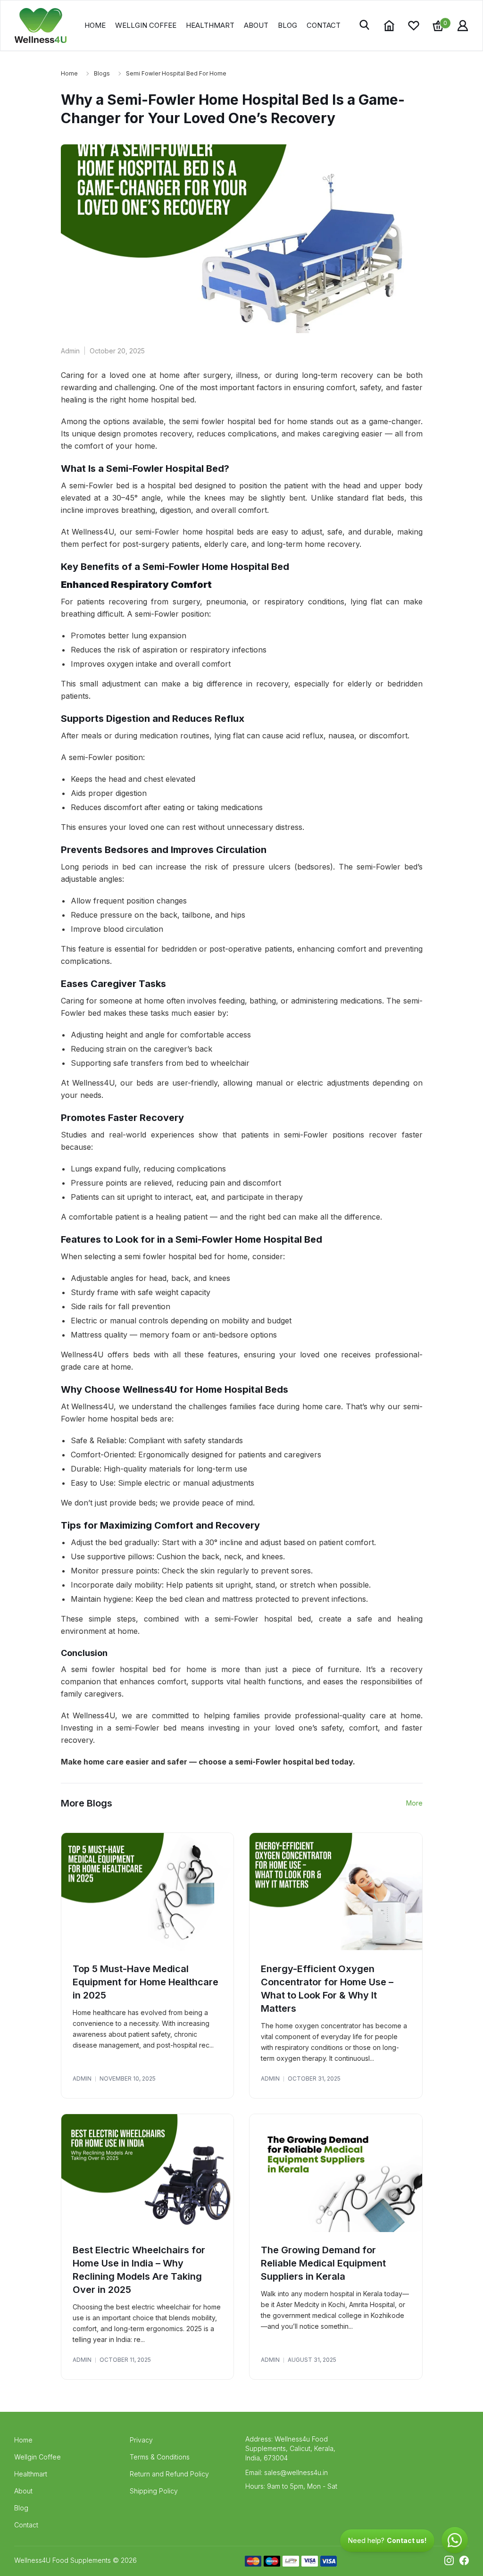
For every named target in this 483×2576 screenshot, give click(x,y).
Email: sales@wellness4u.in (287, 2472)
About (256, 25)
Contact (324, 25)
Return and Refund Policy (169, 2474)
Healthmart (210, 25)
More (414, 1803)
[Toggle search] (365, 25)
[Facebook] (464, 2560)
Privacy (141, 2440)
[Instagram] (449, 2560)
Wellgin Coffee (146, 25)
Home (95, 25)
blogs (102, 73)
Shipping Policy (154, 2491)
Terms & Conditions (160, 2457)
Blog (287, 25)
